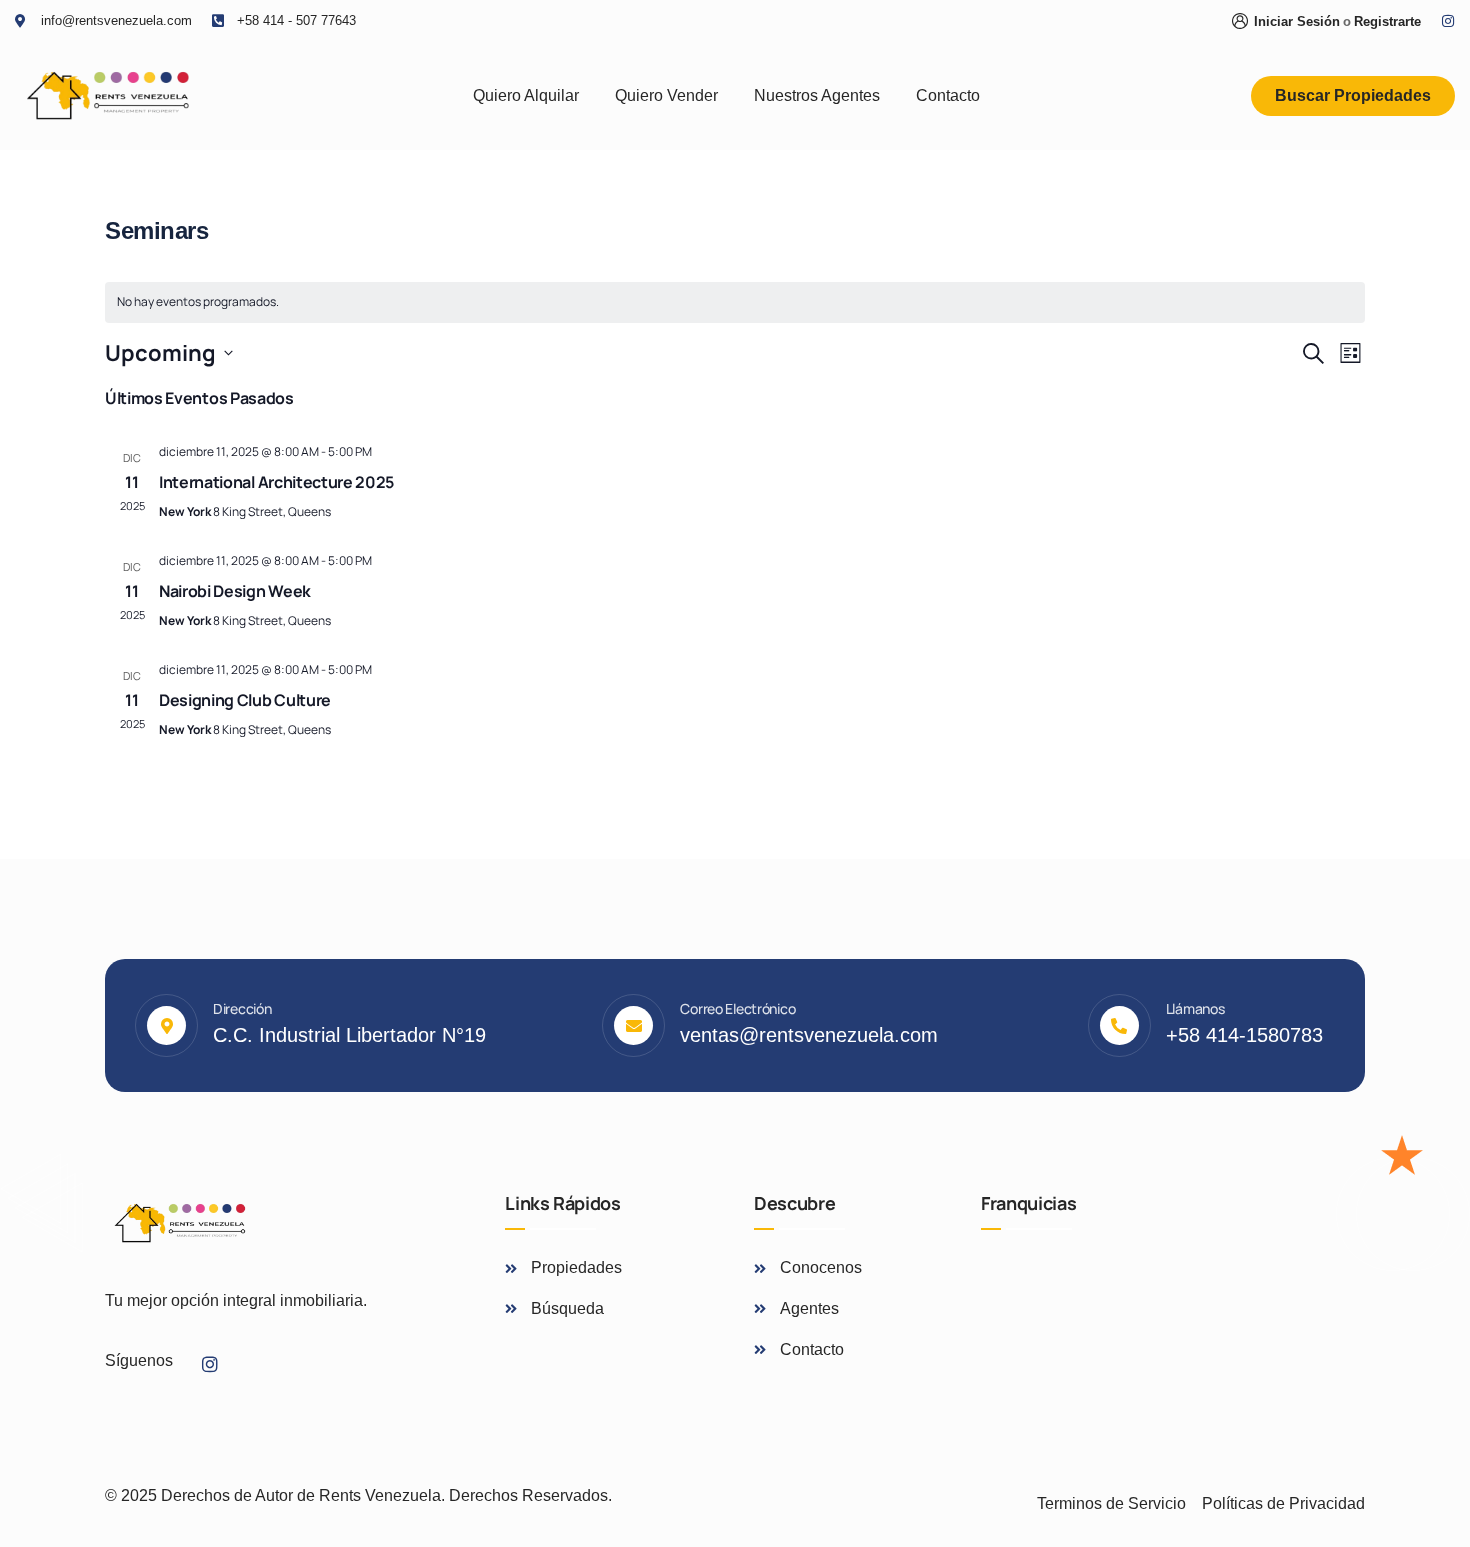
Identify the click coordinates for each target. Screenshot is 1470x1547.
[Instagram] (1448, 21)
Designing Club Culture (245, 700)
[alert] (735, 302)
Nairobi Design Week (235, 591)
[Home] (108, 96)
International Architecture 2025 (276, 482)
